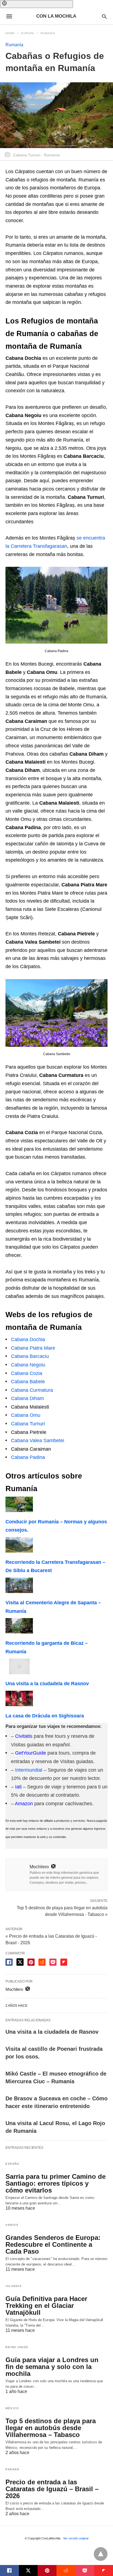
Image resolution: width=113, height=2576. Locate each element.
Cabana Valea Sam (32, 1441)
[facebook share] (9, 1962)
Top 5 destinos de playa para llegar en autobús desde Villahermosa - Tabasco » (62, 1911)
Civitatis (24, 1736)
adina (39, 1457)
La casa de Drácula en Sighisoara (45, 1716)
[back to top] (101, 2554)
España (12, 2164)
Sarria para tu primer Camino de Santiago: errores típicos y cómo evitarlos (56, 2183)
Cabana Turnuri (28, 1424)
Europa (28, 33)
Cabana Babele (28, 1382)
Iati (18, 1787)
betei (59, 1441)
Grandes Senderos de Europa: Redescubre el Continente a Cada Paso (53, 2244)
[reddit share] (42, 1962)
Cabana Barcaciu (30, 1356)
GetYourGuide (31, 1753)
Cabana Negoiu (28, 1365)
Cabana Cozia (27, 1373)
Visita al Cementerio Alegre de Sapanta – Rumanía (53, 1607)
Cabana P (22, 1457)
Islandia (14, 2286)
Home (10, 33)
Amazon (24, 1804)
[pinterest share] (31, 1962)
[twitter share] (20, 1962)
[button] (36, 4)
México (12, 2408)
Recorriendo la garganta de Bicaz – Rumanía (47, 1647)
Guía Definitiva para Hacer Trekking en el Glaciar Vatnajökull (46, 2306)
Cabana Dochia (28, 1339)
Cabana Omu (26, 1415)
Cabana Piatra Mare (33, 1348)
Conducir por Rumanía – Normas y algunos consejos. (56, 1526)
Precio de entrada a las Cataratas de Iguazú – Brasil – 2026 (52, 2489)
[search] (104, 16)
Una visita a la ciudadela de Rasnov (47, 1684)
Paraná (12, 2469)
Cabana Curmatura (32, 1390)
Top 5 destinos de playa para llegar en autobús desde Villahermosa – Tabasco (51, 2428)
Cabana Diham (27, 1398)
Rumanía (48, 33)
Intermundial (29, 1770)
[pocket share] (53, 1962)
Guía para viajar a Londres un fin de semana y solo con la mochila (52, 2367)
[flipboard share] (64, 1962)
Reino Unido (17, 2347)
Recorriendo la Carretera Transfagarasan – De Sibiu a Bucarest (55, 1566)
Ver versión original (76, 2538)
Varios (12, 2225)
